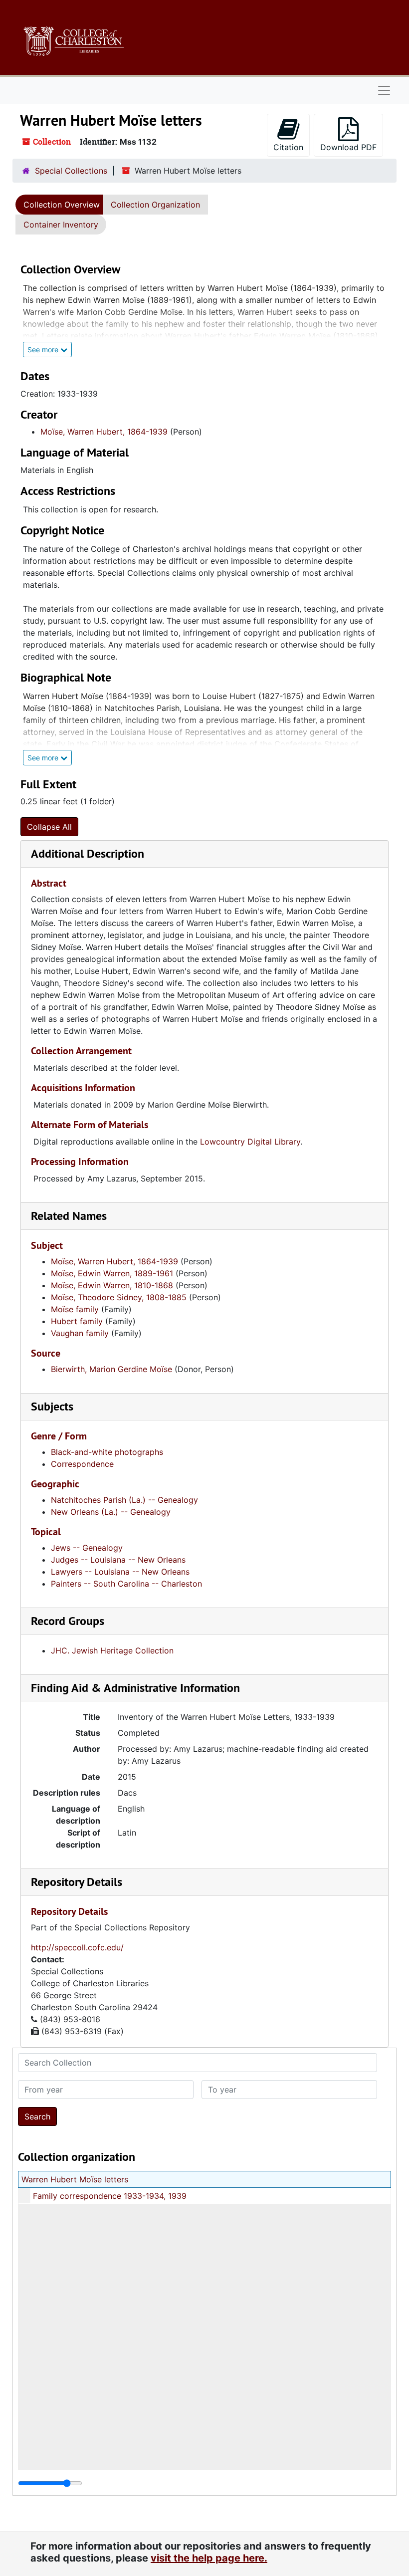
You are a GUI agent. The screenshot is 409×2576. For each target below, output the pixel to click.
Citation (288, 147)
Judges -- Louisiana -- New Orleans (118, 1560)
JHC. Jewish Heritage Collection (112, 1650)
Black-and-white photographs (107, 1452)
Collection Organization (155, 205)
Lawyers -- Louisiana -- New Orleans (120, 1572)
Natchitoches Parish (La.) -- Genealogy (124, 1500)
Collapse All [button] (49, 827)
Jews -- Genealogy (87, 1548)
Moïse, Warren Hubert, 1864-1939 (104, 432)
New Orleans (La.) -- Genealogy (111, 1512)
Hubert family (77, 1321)
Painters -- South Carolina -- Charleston (126, 1584)
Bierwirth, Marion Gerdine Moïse (111, 1369)
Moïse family (75, 1309)
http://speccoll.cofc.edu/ (77, 1947)
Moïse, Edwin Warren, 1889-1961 (112, 1273)
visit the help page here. (209, 2558)
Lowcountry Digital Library (250, 1142)
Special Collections (71, 171)
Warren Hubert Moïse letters (75, 2179)
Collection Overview (62, 205)
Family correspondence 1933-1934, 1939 (110, 2196)
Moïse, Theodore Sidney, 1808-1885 (119, 1297)
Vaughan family (80, 1333)
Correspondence (82, 1464)
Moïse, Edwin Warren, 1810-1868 (112, 1285)
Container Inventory (61, 225)
